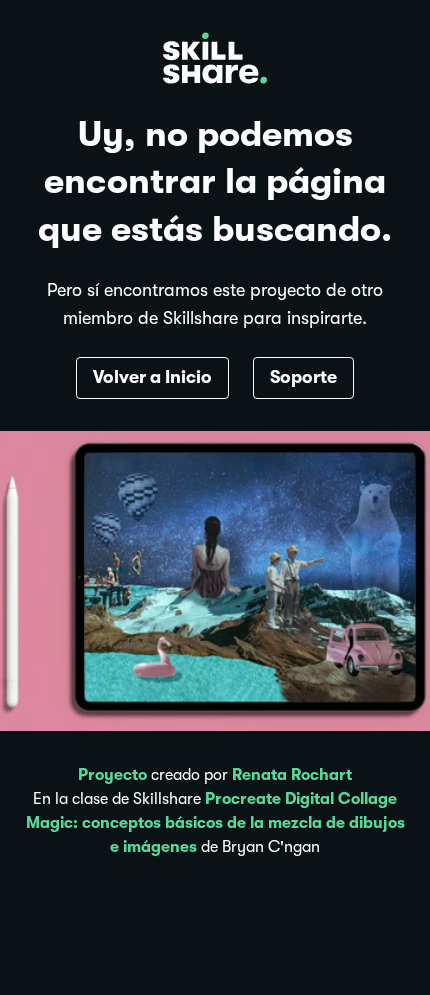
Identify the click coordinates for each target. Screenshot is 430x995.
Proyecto (112, 775)
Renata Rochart (292, 775)
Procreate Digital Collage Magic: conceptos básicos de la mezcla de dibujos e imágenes (215, 823)
